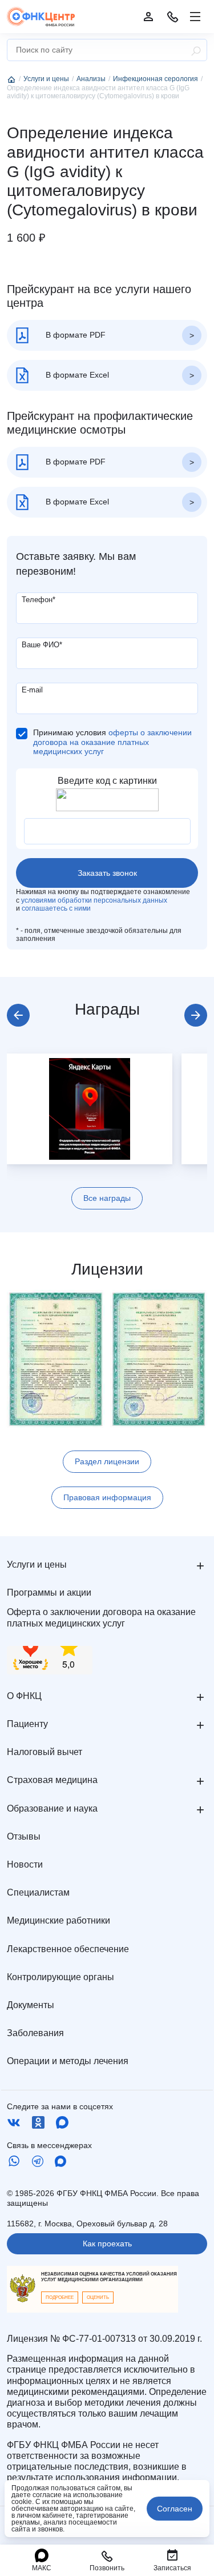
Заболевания (35, 2033)
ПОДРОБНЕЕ (60, 2297)
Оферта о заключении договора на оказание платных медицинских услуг (101, 1617)
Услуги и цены (37, 1565)
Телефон (39, 600)
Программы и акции (49, 1593)
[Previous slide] (18, 1015)
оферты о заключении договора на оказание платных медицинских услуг (112, 742)
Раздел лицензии (107, 1461)
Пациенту (27, 1724)
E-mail (32, 690)
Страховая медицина (52, 1780)
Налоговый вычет (45, 1752)
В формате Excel (76, 375)
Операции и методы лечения (68, 2061)
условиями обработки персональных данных (94, 900)
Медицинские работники (58, 1920)
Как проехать (107, 2244)
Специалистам (38, 1892)
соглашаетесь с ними (56, 908)
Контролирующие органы (60, 1977)
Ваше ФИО (42, 645)
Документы (31, 2005)
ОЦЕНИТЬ (98, 2297)
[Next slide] (196, 1015)
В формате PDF (74, 335)
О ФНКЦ (24, 1696)
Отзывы (24, 1836)
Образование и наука (52, 1808)
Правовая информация (107, 1497)
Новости (25, 1864)
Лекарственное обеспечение (68, 1949)
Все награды (107, 1198)
